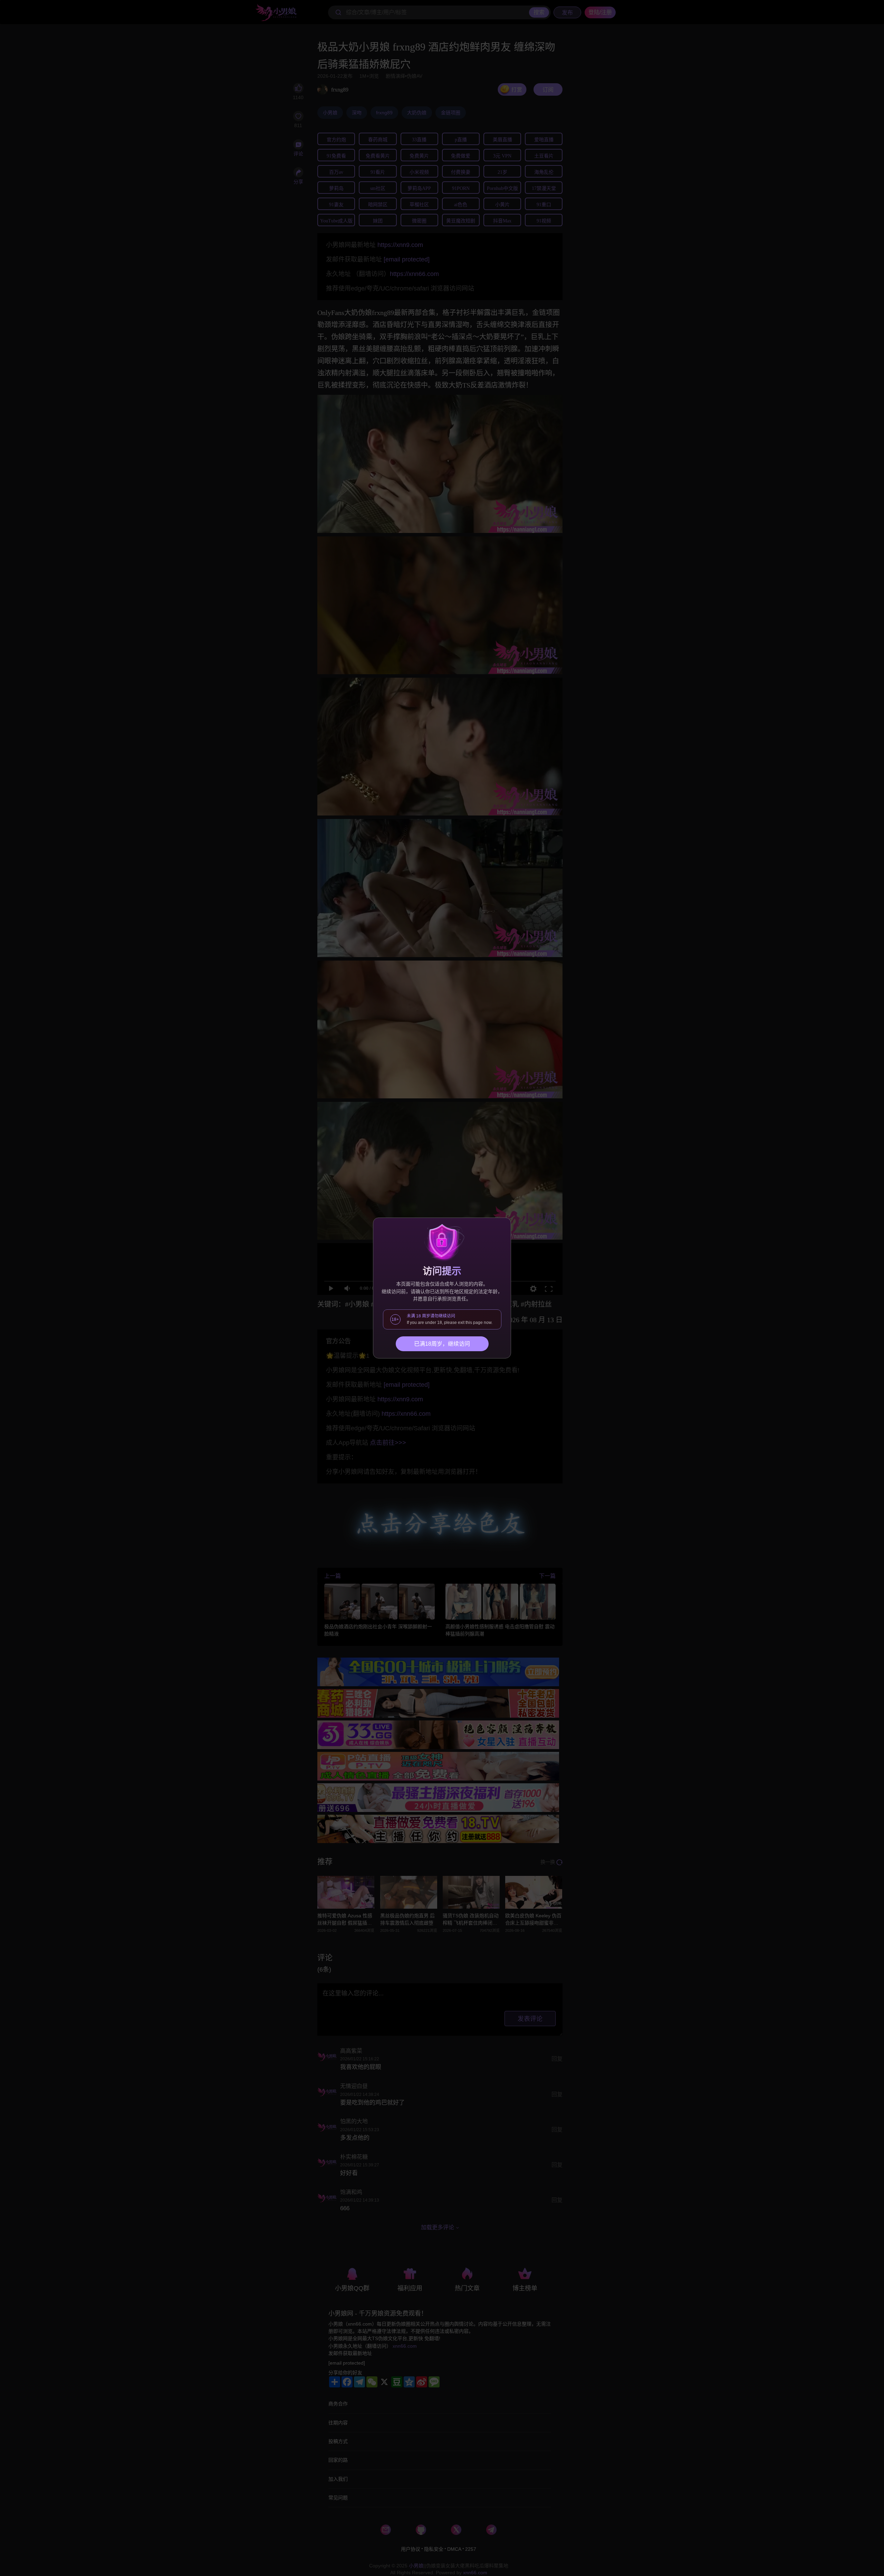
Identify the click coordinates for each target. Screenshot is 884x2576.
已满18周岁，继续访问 (442, 1344)
